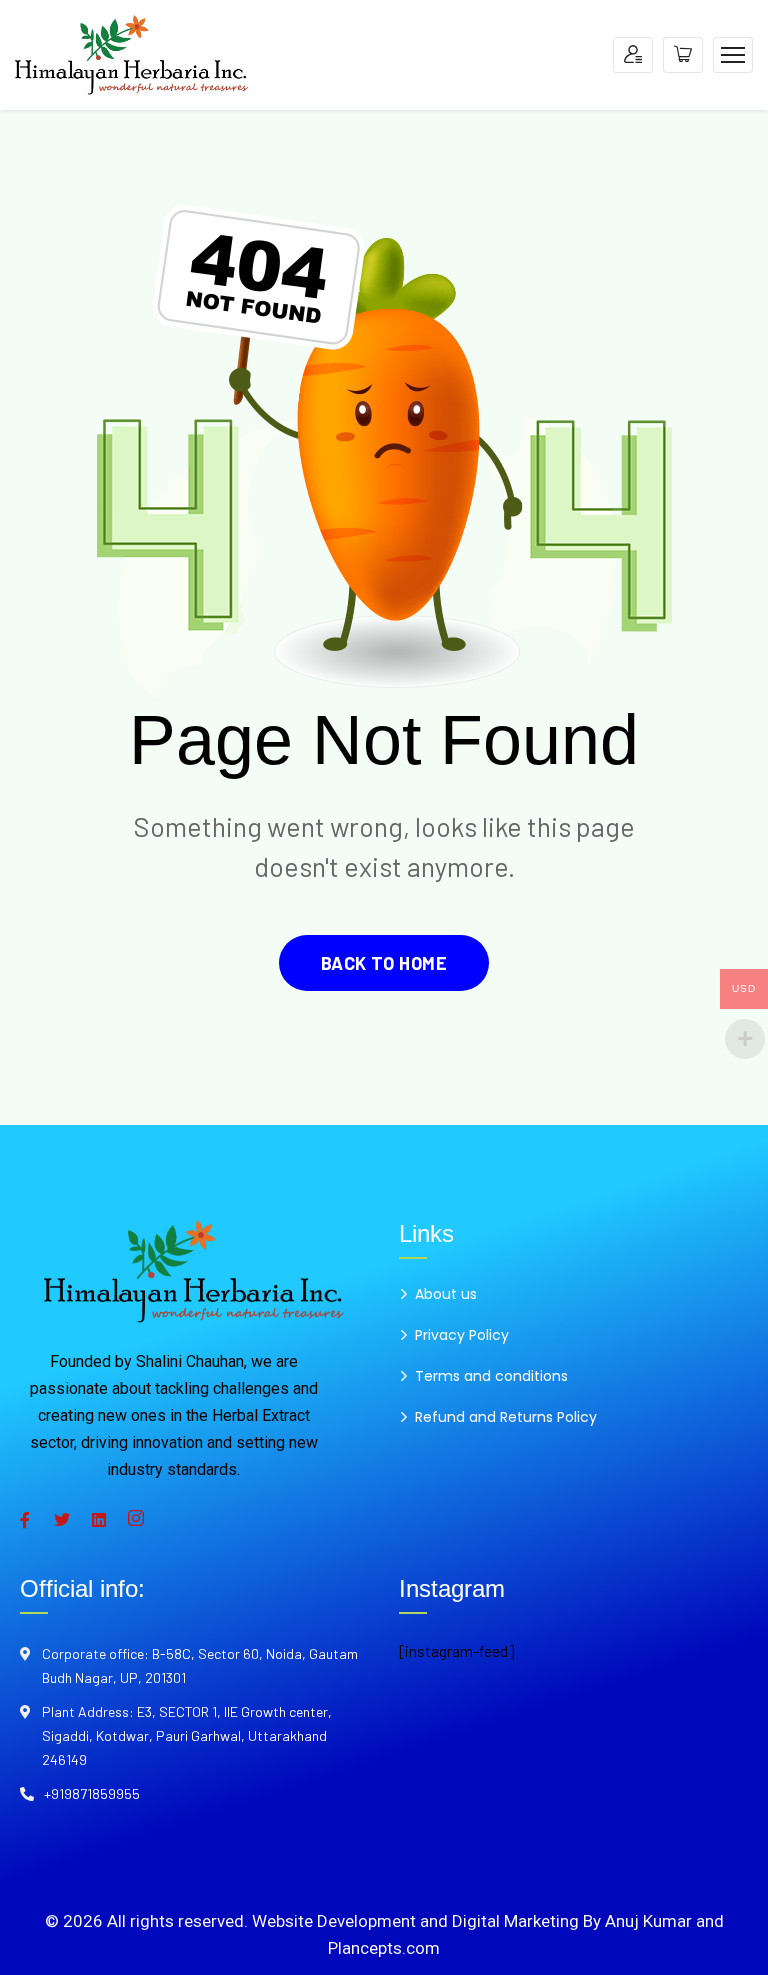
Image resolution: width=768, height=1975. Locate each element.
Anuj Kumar (648, 1921)
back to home (384, 963)
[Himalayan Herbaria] (132, 52)
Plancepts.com (384, 1948)
